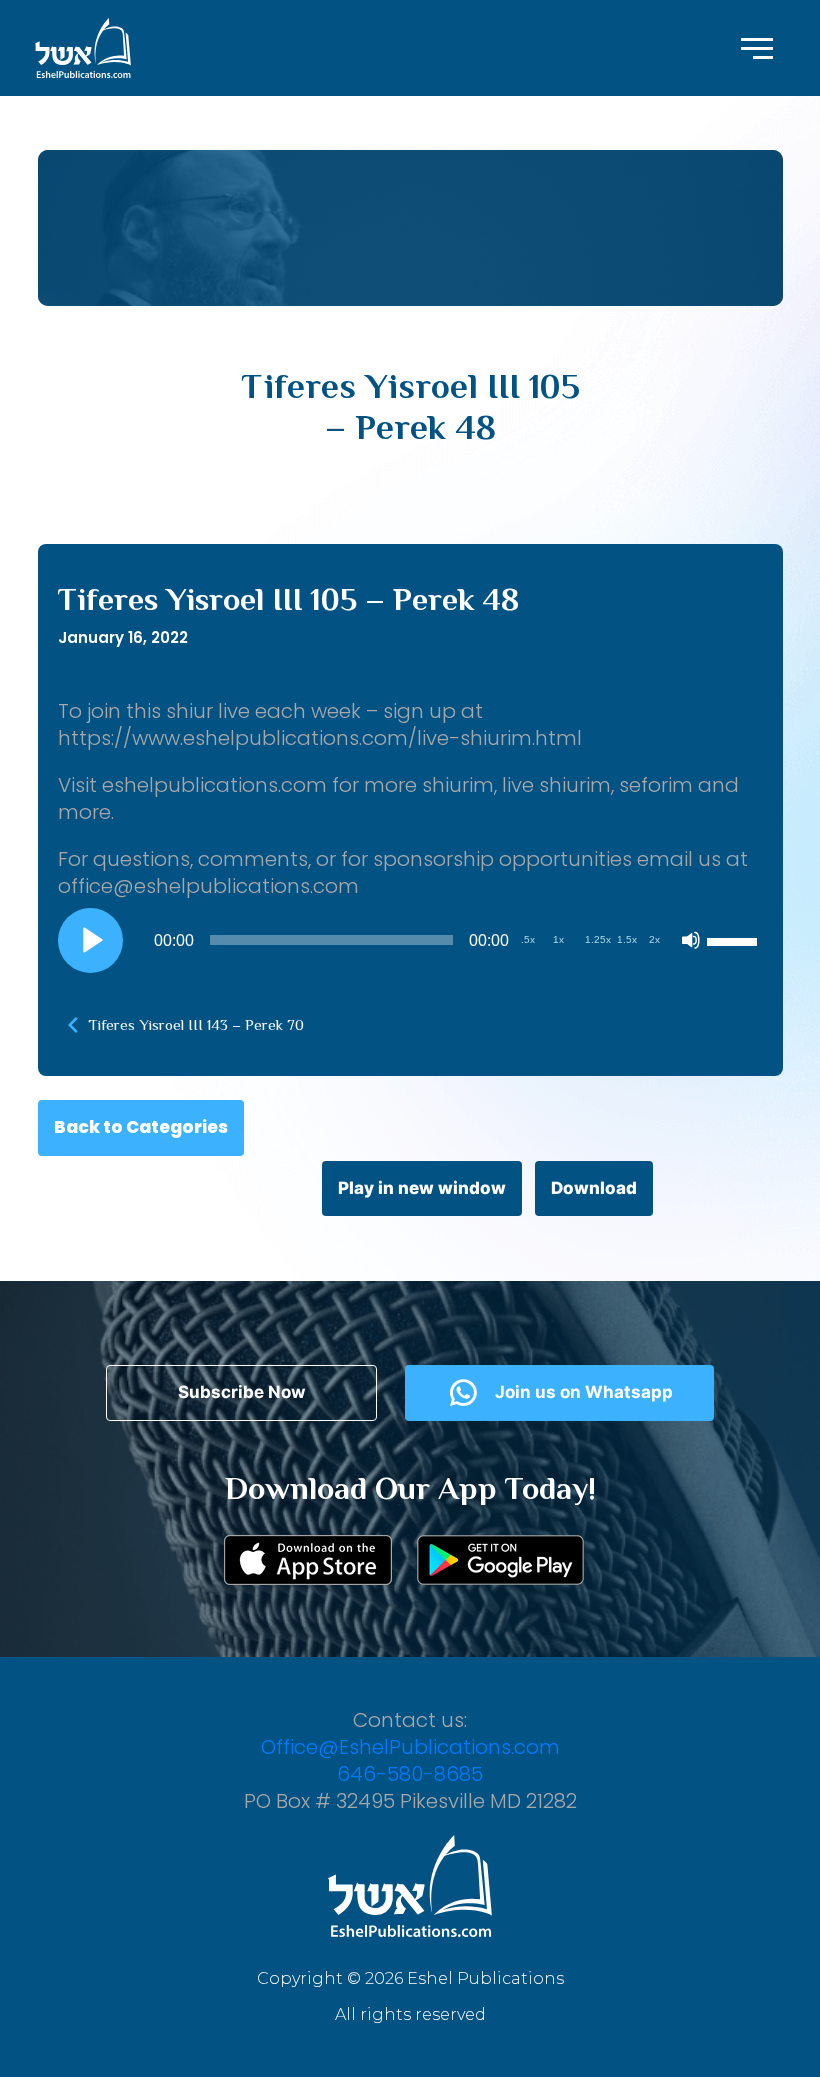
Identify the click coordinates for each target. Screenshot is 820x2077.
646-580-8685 (410, 1774)
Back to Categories (141, 1127)
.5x (528, 939)
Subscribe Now (241, 1392)
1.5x (627, 939)
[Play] (90, 940)
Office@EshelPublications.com (410, 1747)
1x (558, 939)
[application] (410, 940)
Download (594, 1188)
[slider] (735, 940)
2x (654, 939)
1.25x (598, 939)
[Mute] (691, 940)
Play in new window (422, 1188)
